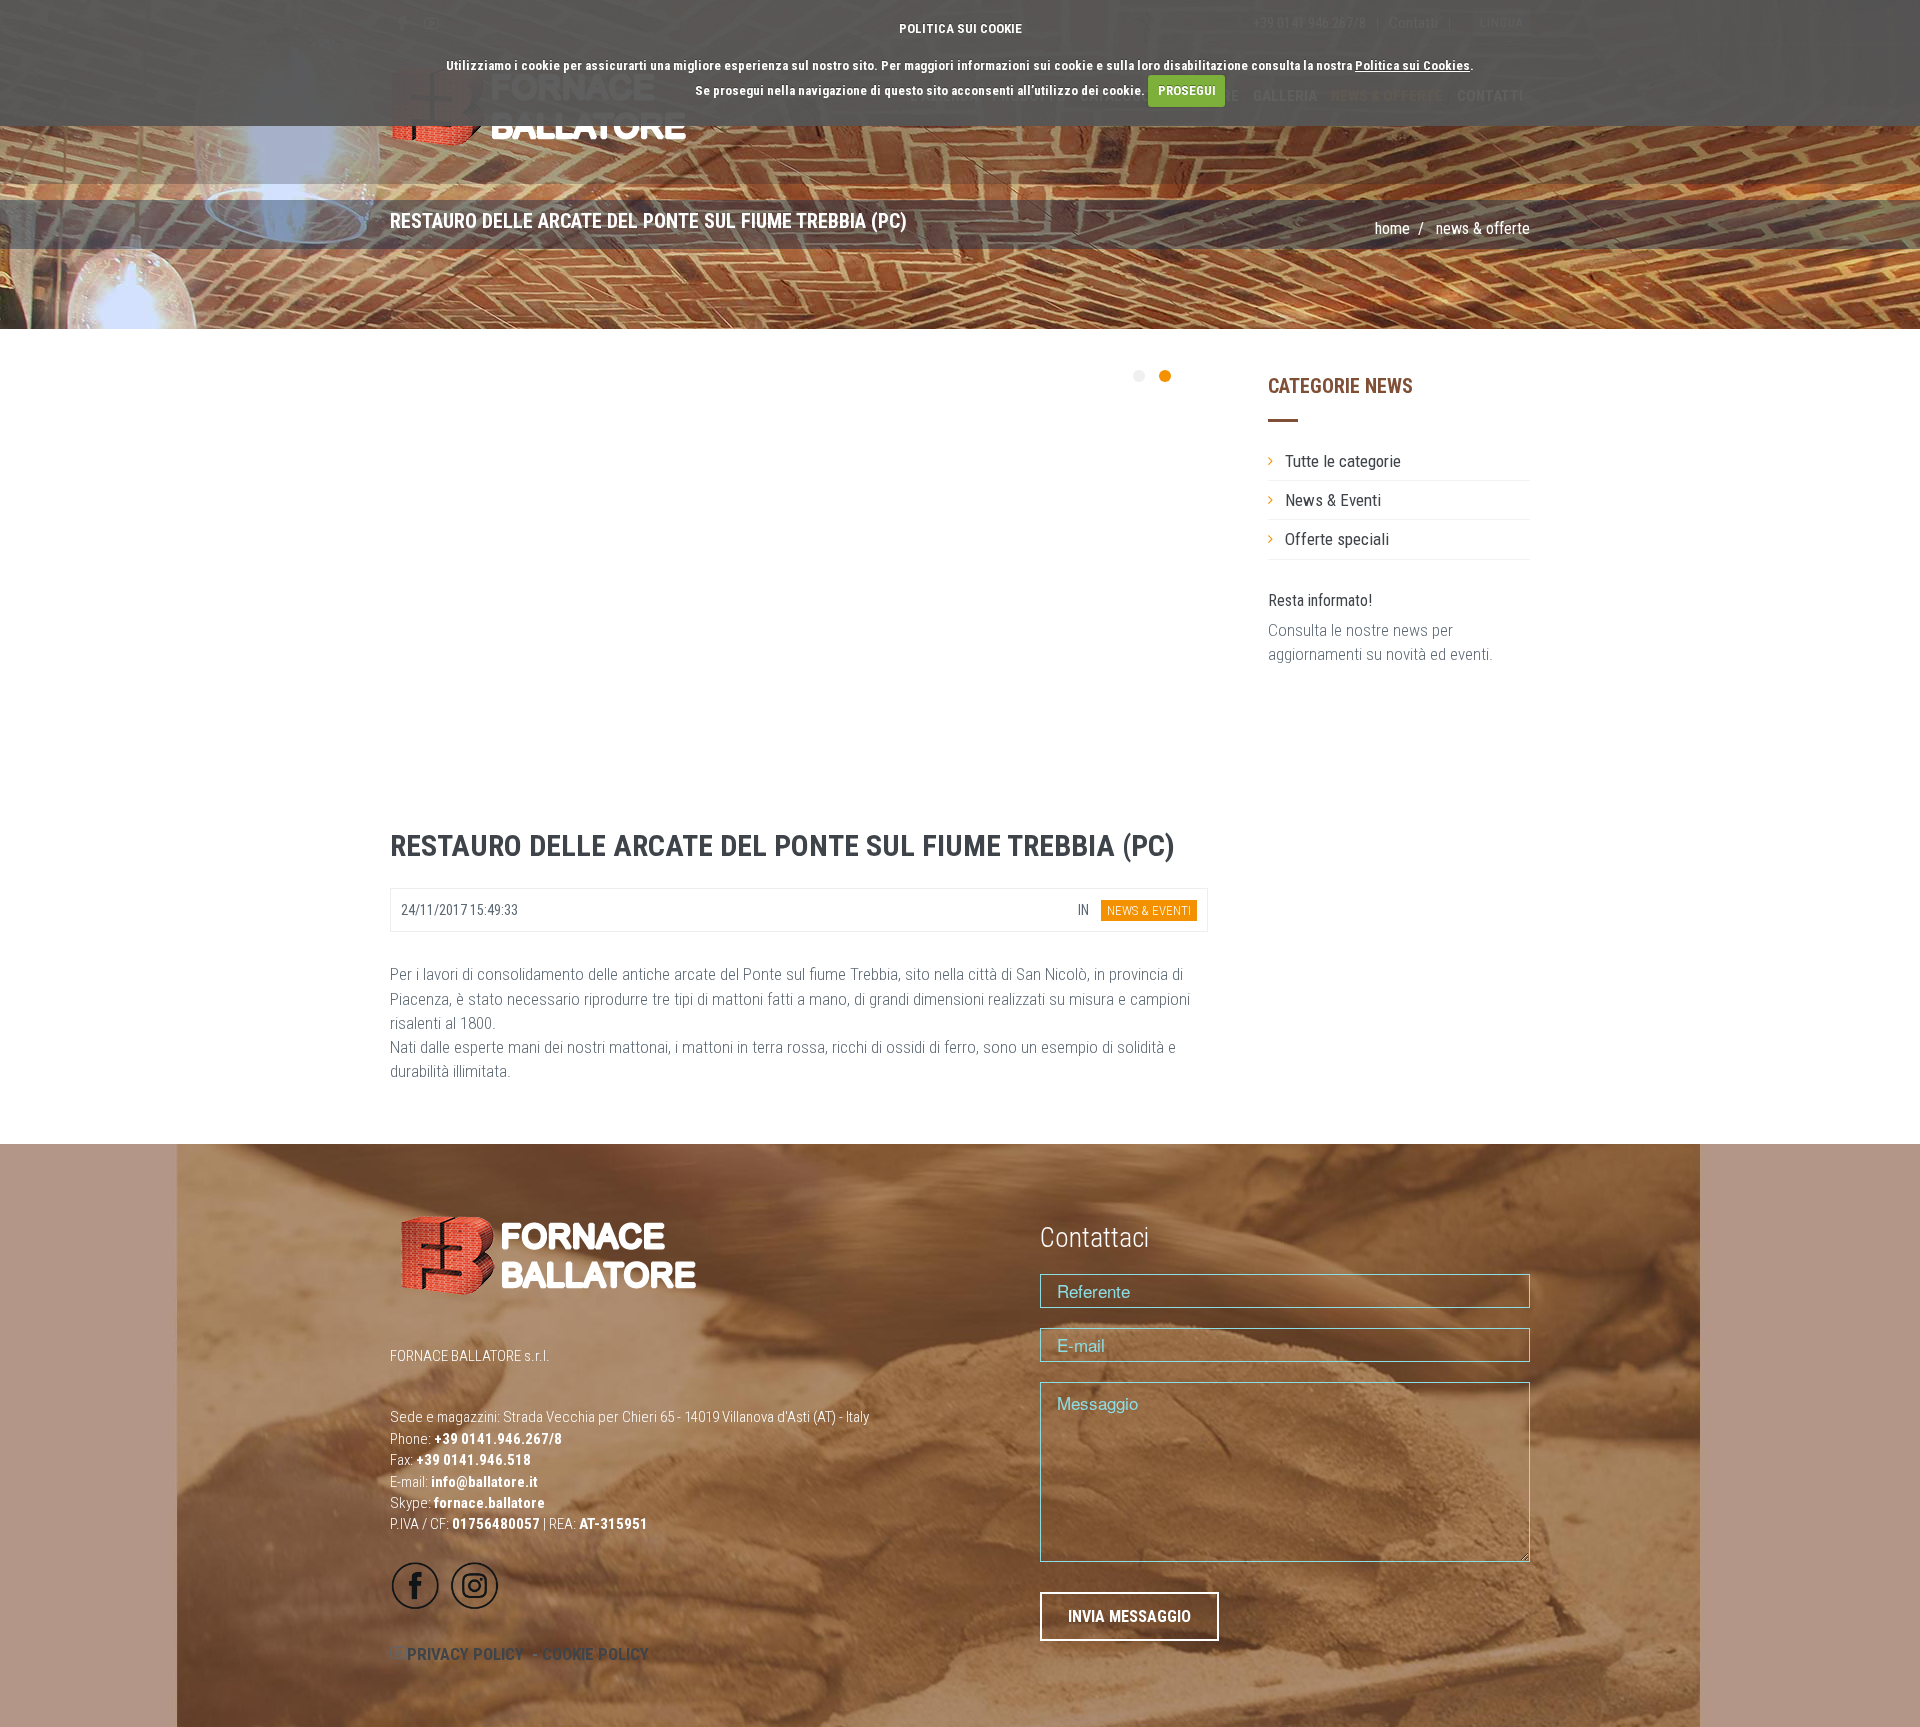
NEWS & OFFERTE (1483, 228)
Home (1392, 228)
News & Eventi (1333, 500)
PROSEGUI (1187, 90)
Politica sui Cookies (1412, 65)
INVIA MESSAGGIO (1129, 1616)
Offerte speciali (1337, 539)
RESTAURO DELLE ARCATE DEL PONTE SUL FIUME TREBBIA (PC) (782, 845)
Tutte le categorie (1343, 461)
